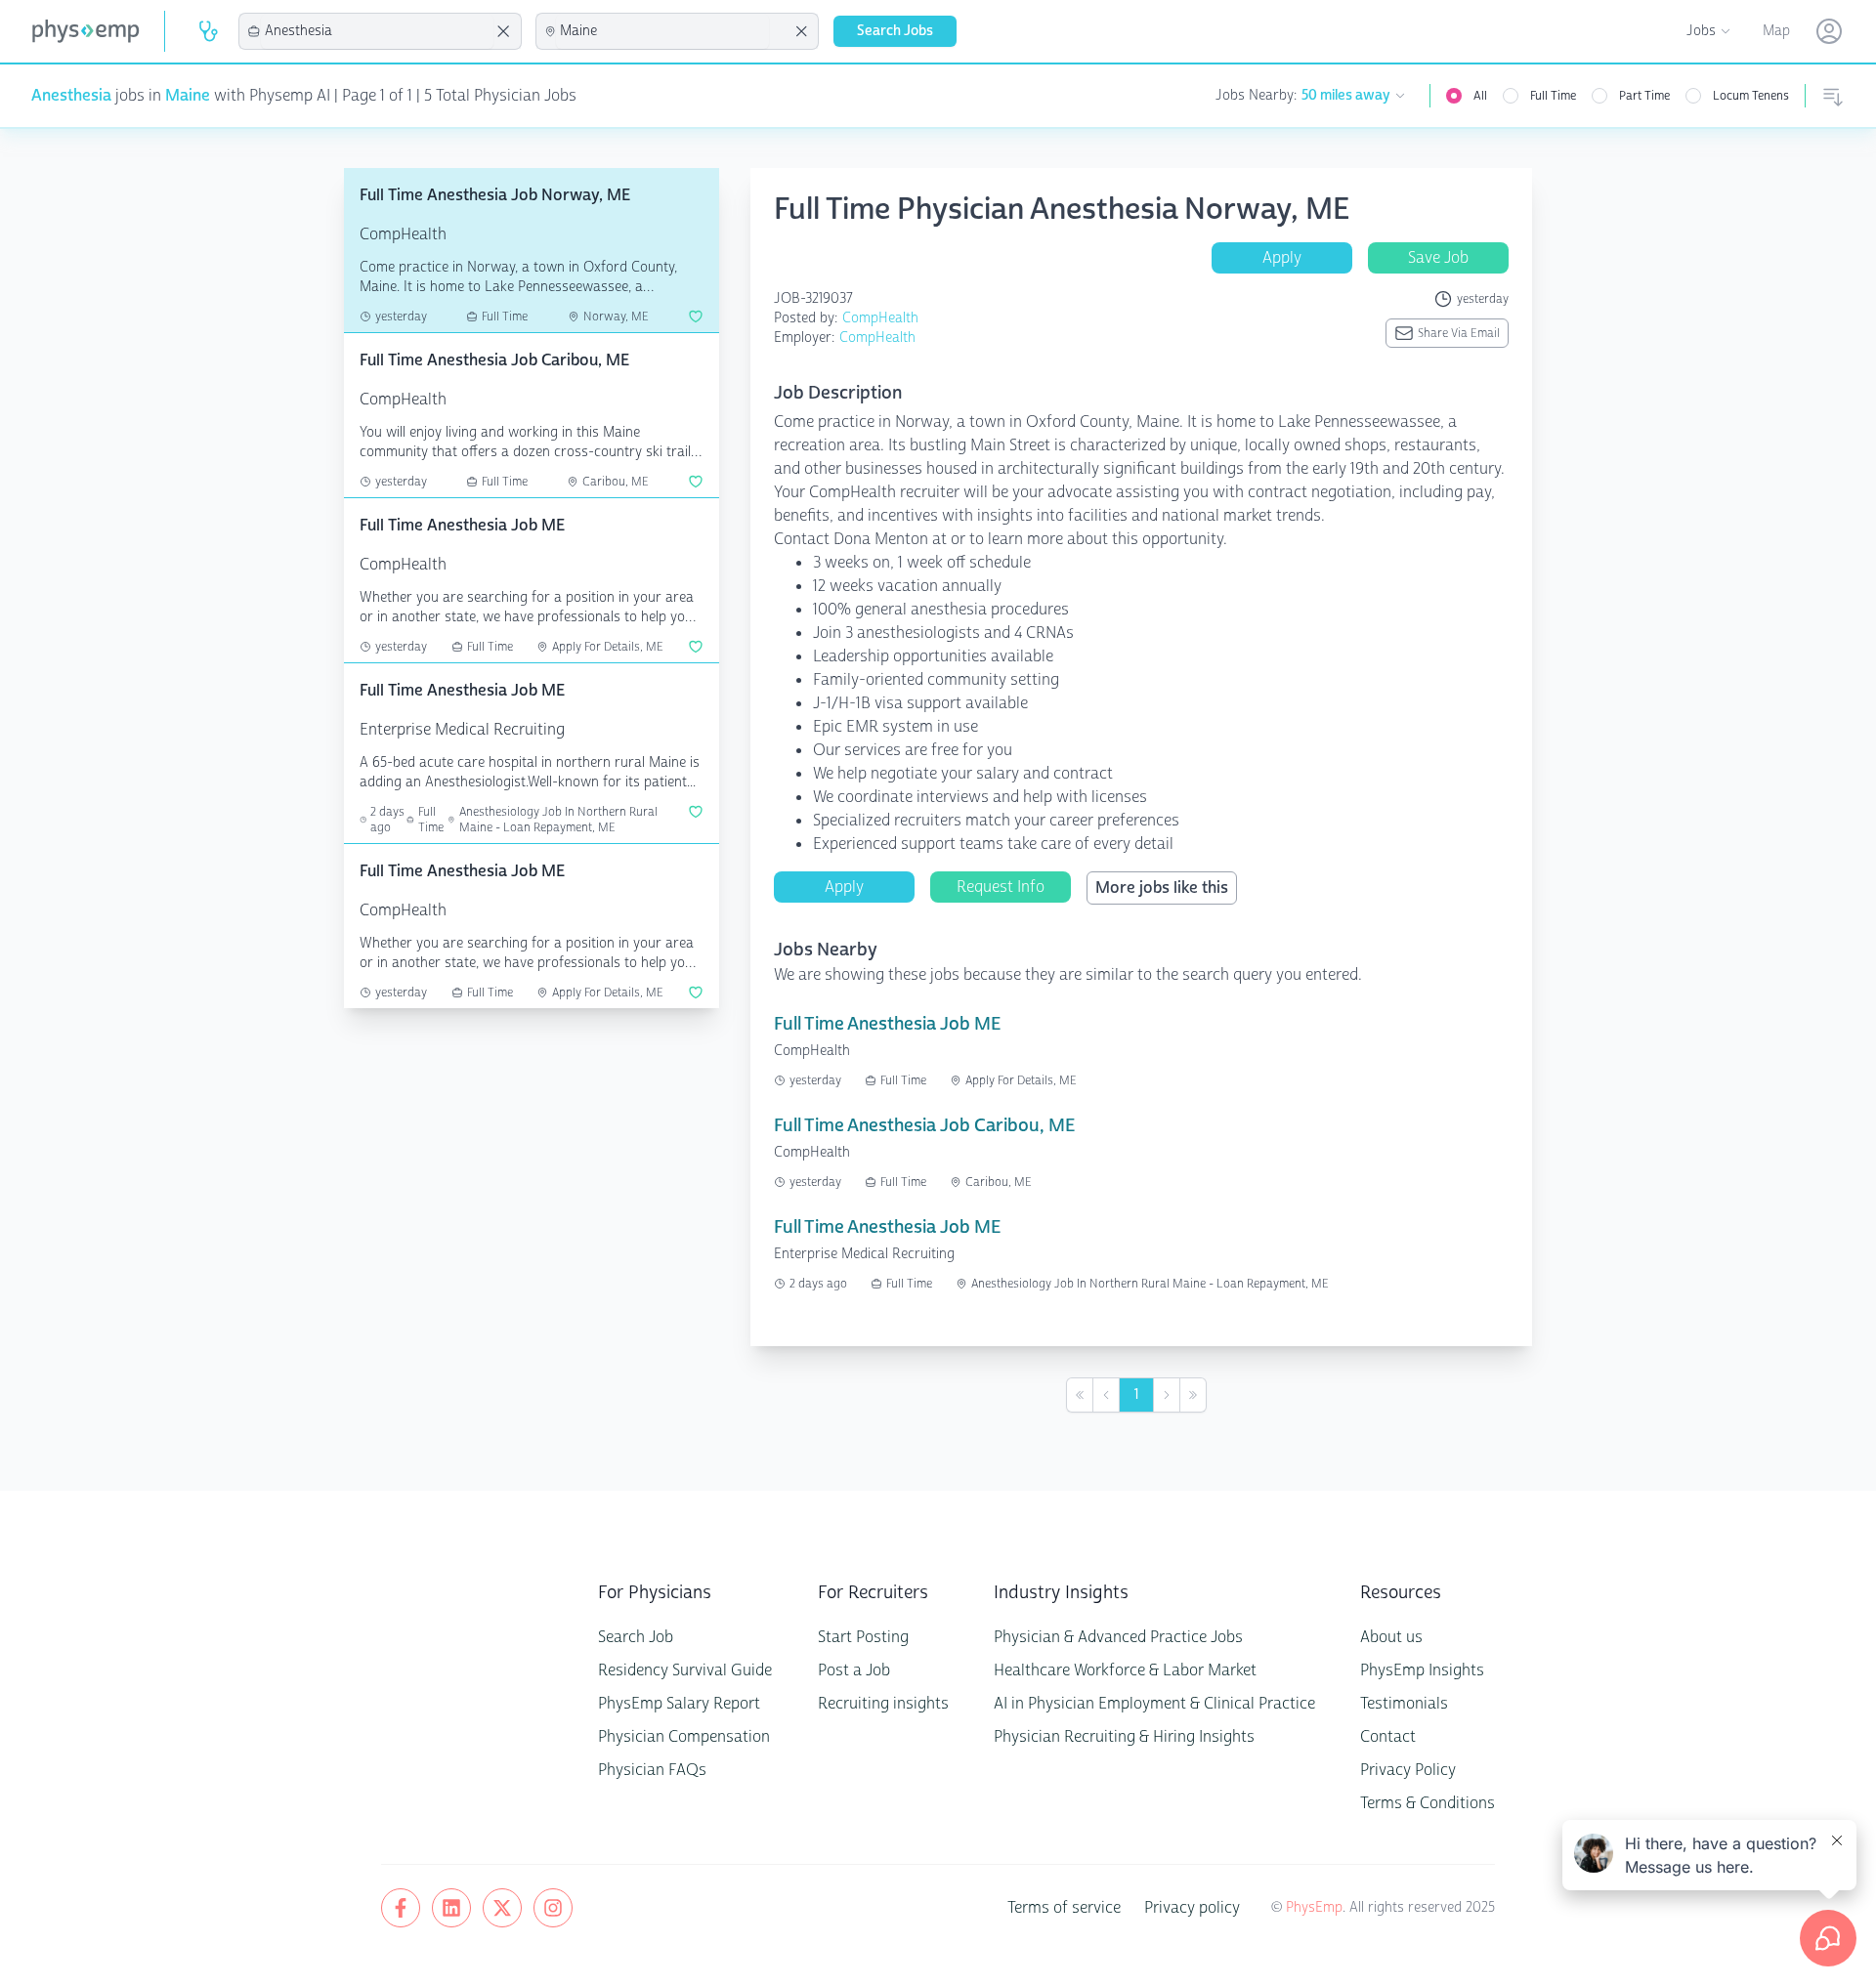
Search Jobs (895, 31)
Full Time (1553, 96)
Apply (1282, 257)
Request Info (1001, 887)
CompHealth (880, 318)
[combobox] (377, 31)
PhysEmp (1314, 1907)
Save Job (1438, 257)
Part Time (1644, 96)
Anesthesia (71, 95)
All (1480, 96)
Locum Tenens (1751, 96)
